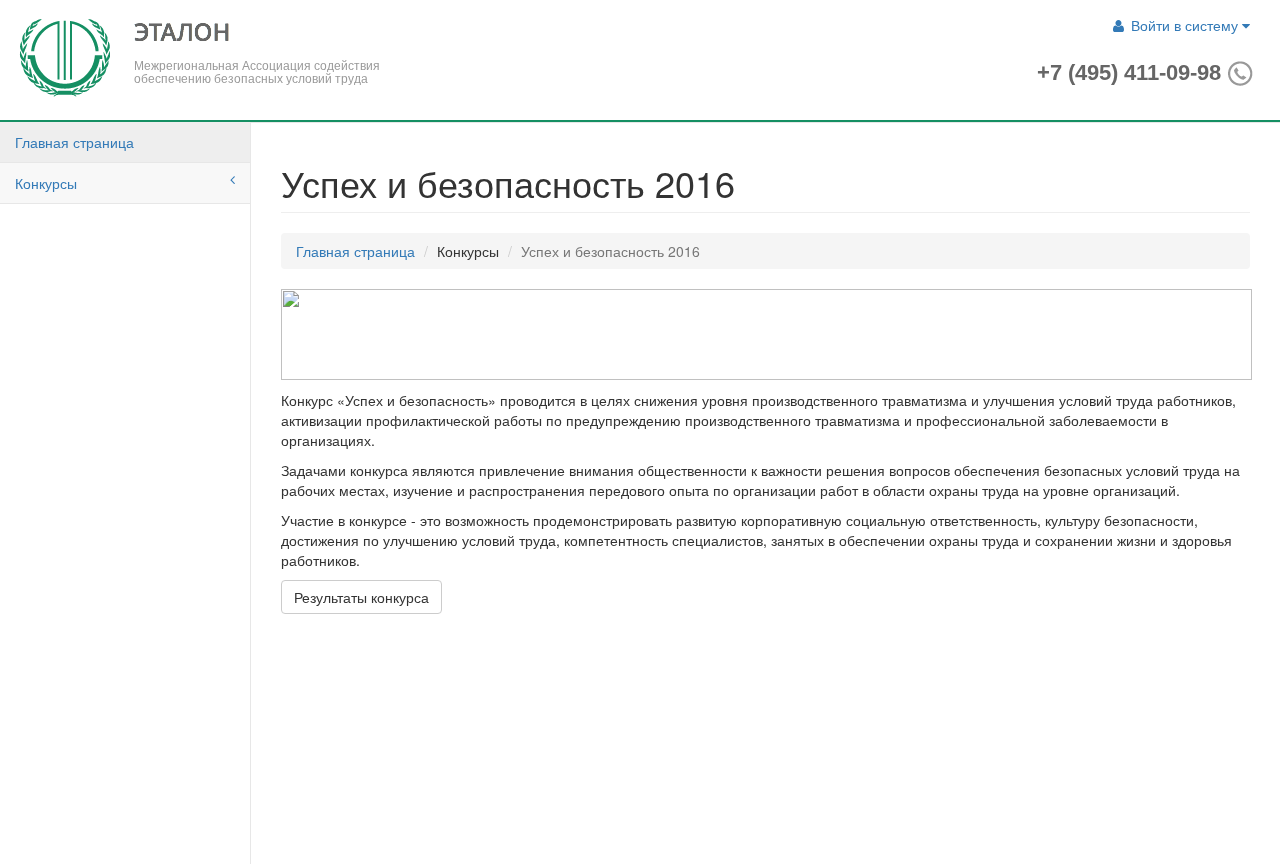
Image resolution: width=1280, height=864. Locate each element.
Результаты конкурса (361, 597)
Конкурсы (46, 183)
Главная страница (74, 142)
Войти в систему (1184, 25)
